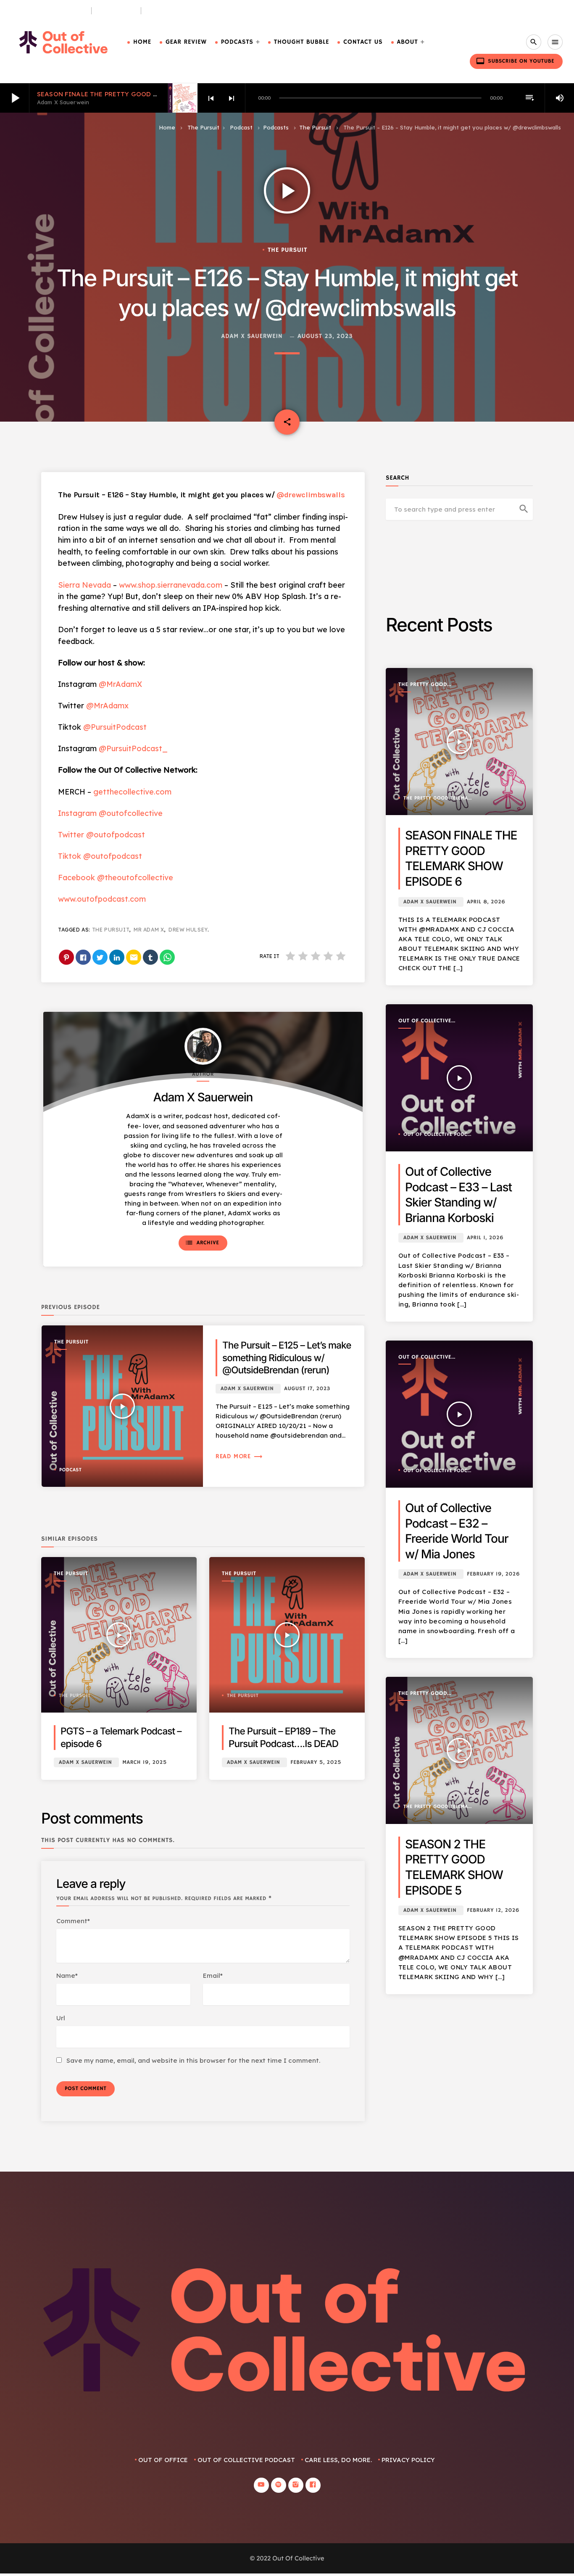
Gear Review (186, 42)
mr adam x (149, 930)
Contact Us (363, 42)
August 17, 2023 (307, 1389)
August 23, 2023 (325, 337)
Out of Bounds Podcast (48, 11)
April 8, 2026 (486, 902)
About (408, 42)
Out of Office (163, 2460)
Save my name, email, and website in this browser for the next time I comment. (193, 2060)
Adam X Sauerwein (252, 337)
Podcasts (237, 42)
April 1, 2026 (485, 1238)
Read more (239, 1456)
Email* (213, 1976)
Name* (67, 1976)
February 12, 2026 (493, 1910)
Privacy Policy (408, 2460)
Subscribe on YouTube (515, 61)
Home (142, 42)
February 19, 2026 (493, 1574)
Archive (202, 1243)
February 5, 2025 (316, 1762)
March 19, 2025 (145, 1762)
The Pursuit (116, 11)
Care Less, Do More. (178, 11)
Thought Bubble (301, 42)
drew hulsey (188, 930)
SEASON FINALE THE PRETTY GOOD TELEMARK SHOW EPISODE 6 (140, 94)
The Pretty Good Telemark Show (423, 685)
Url (61, 2018)
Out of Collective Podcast (425, 1021)
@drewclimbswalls (311, 495)
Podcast (241, 127)
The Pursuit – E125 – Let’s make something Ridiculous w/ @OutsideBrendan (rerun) (287, 1358)
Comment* (73, 1921)
